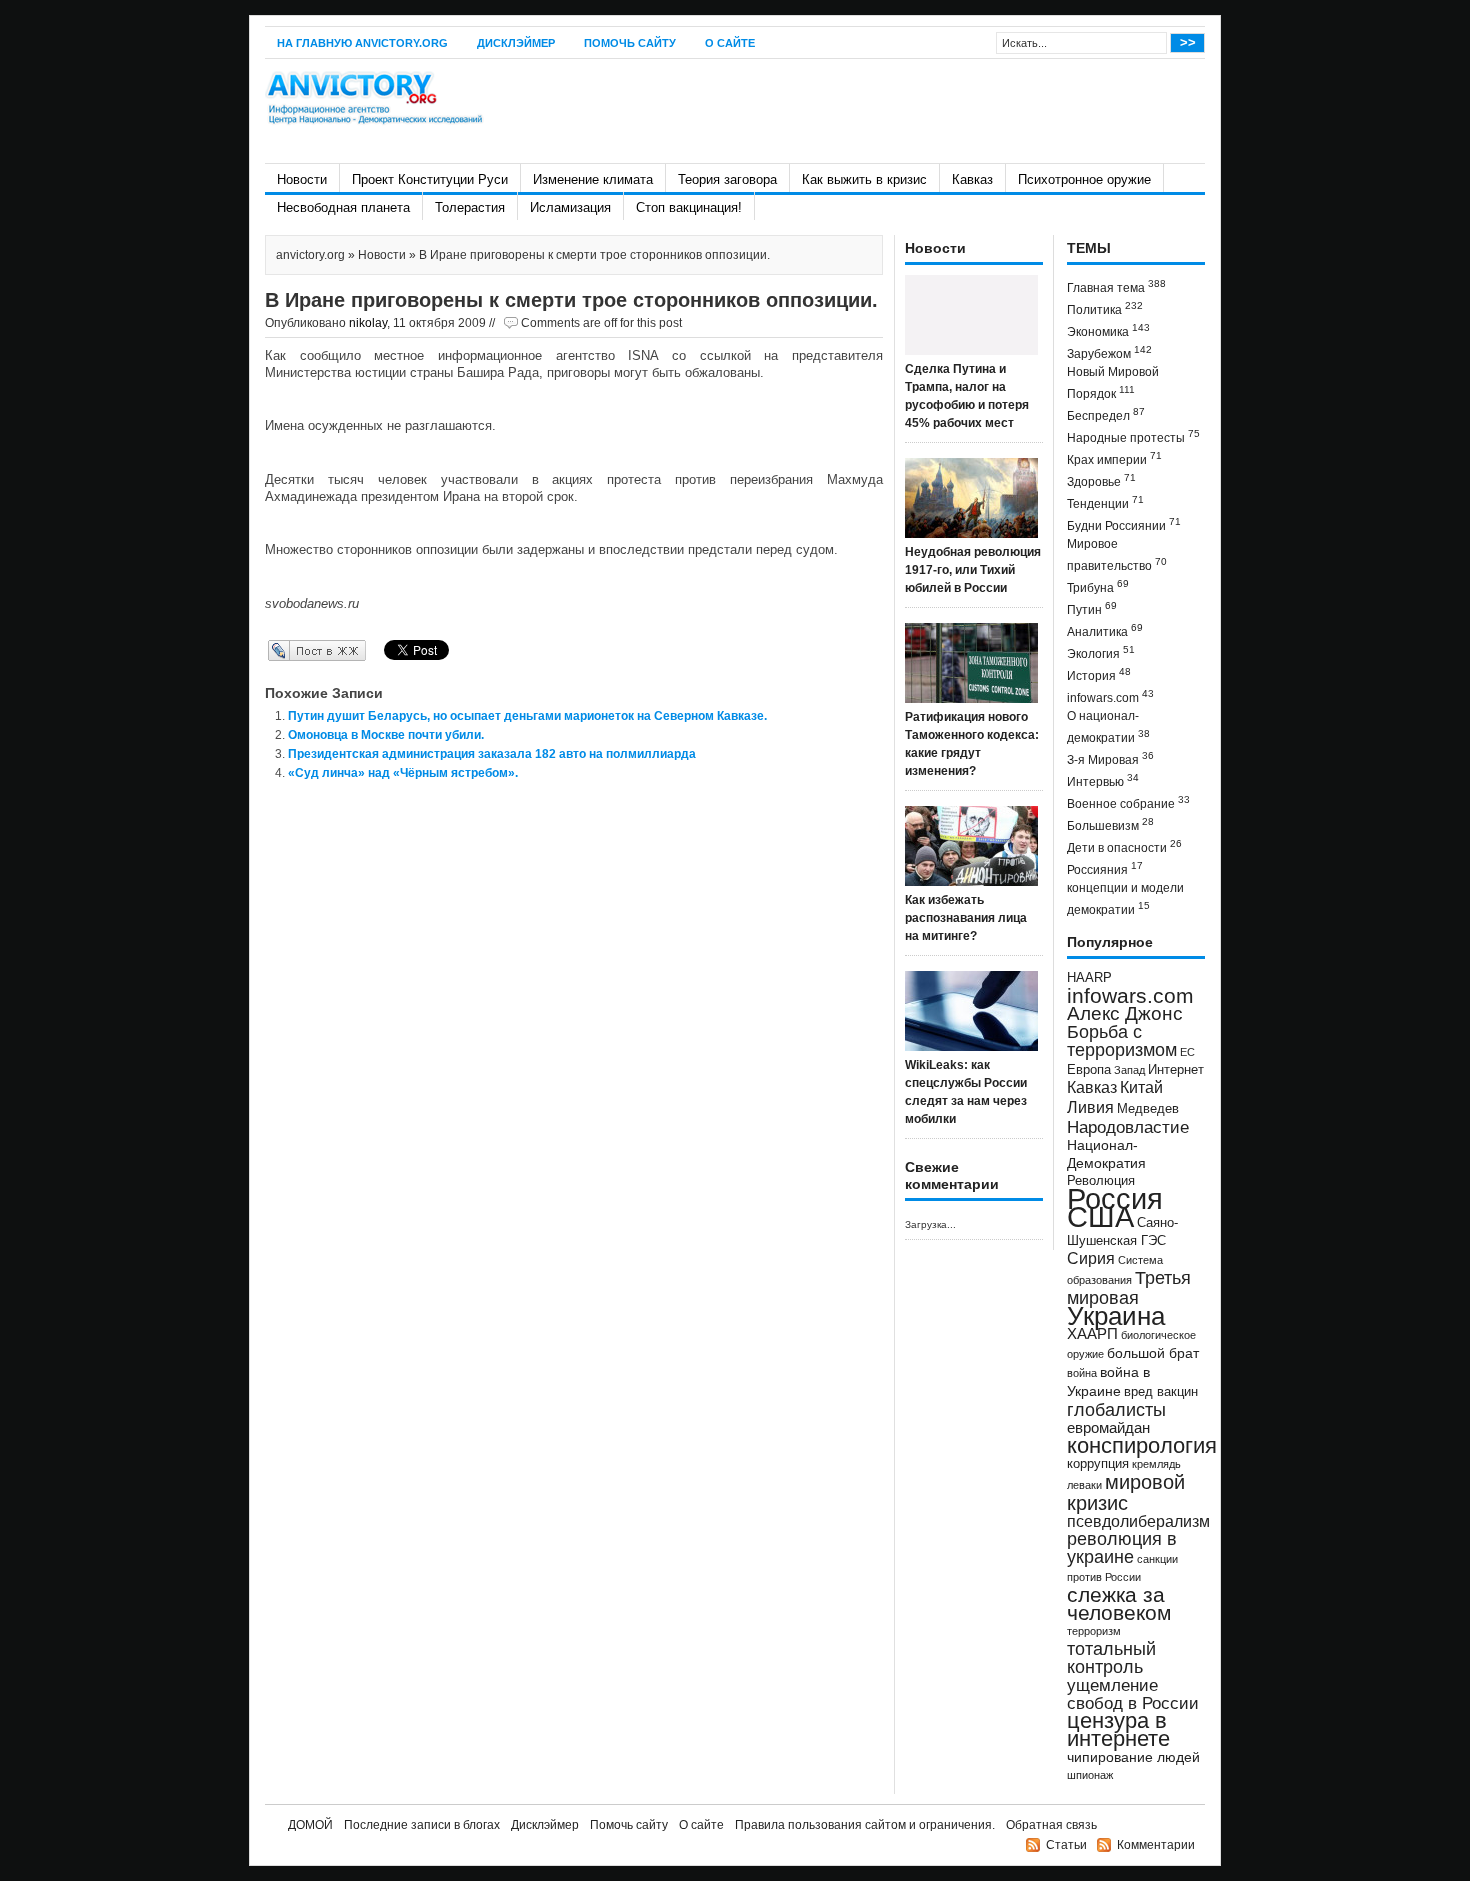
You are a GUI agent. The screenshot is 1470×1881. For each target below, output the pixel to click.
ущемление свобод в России (1133, 1694)
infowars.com (1110, 696)
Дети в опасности (1124, 846)
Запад (1129, 1070)
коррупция (1098, 1464)
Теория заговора (727, 179)
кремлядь (1156, 1464)
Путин (1092, 608)
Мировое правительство (1117, 555)
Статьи (1066, 1845)
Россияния (1105, 868)
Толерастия (470, 207)
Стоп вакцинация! (689, 207)
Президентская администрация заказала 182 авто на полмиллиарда (492, 754)
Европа (1089, 1070)
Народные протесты (1133, 436)
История (1099, 674)
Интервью (1103, 780)
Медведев (1148, 1109)
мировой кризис (1126, 1492)
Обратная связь (1051, 1825)
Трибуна (1098, 586)
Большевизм (1110, 824)
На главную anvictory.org (362, 43)
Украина (1116, 1316)
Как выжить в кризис (864, 179)
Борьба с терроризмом (1122, 1041)
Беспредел (1106, 414)
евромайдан (1108, 1428)
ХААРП (1092, 1334)
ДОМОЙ (310, 1825)
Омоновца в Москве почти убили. (386, 735)
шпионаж (1090, 1775)
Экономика (1108, 330)
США (1100, 1216)
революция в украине (1122, 1548)
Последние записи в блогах (422, 1825)
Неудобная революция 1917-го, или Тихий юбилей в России (973, 570)
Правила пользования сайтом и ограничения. (865, 1825)
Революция (1101, 1180)
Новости (302, 179)
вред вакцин (1161, 1391)
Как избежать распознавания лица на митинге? (966, 918)
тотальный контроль (1111, 1658)
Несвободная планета (343, 207)
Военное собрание (1128, 802)
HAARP (1089, 978)
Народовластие (1128, 1127)
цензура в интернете (1118, 1729)
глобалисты (1116, 1409)
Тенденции (1105, 502)
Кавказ (972, 179)
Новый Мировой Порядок (1113, 383)
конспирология (1142, 1445)
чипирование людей (1133, 1757)
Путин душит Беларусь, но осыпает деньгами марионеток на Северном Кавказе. (527, 716)
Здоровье (1101, 480)
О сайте (730, 43)
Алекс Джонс (1125, 1013)
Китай (1141, 1087)
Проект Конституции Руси (430, 179)
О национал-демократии (1108, 727)
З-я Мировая (1110, 758)
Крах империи (1114, 458)
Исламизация (570, 207)
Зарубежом (1109, 352)
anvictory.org (310, 255)
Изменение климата (593, 179)
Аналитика (1105, 630)
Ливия (1090, 1107)
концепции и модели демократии (1125, 899)
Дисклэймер (516, 43)
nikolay (368, 323)
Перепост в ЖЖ (287, 650)
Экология (1101, 652)
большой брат (1153, 1353)
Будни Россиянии (1124, 524)
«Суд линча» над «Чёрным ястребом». (403, 773)
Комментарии (1156, 1845)
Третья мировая (1129, 1287)
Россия (1115, 1198)
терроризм (1094, 1631)
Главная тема (1116, 286)
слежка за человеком (1119, 1603)
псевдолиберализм (1138, 1521)
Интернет (1176, 1070)
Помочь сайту (630, 43)
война (1082, 1373)
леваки (1084, 1485)
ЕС (1187, 1052)
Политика (1105, 308)
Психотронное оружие (1084, 179)
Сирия (1091, 1258)
